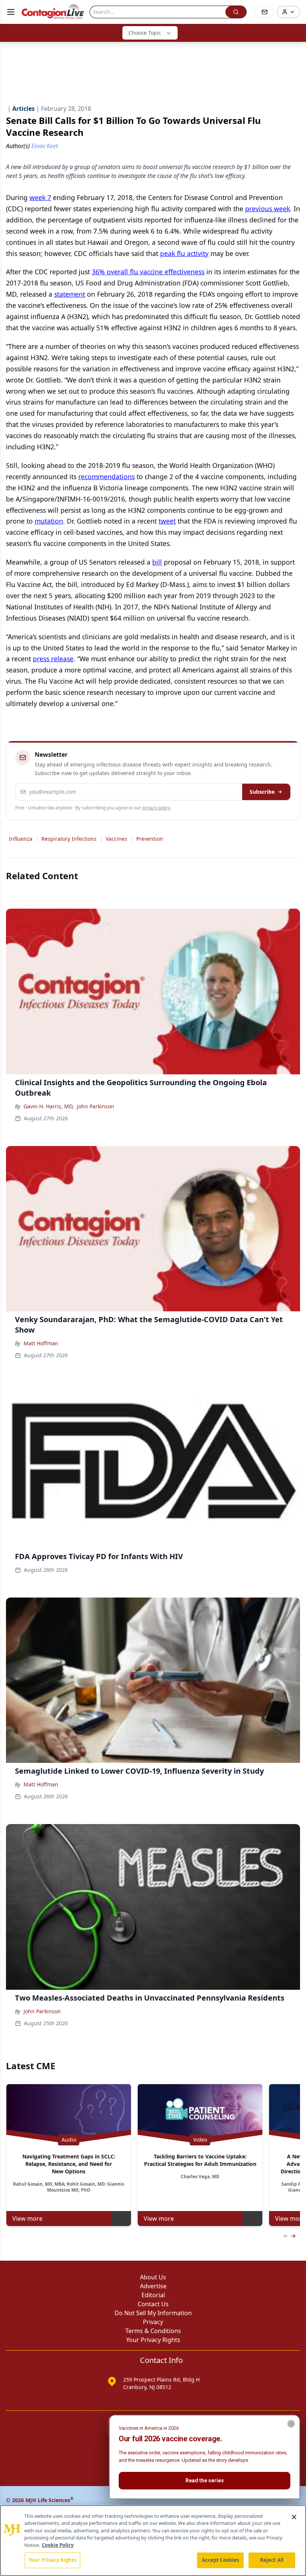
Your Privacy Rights (153, 2340)
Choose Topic (145, 33)
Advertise (153, 2286)
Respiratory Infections (69, 839)
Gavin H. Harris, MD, (49, 1106)
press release (53, 659)
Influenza (21, 839)
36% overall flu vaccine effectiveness (148, 272)
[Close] (294, 2517)
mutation (49, 521)
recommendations (107, 477)
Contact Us (153, 2304)
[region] (153, 2541)
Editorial (153, 2295)
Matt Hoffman (41, 1343)
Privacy (153, 2322)
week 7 (40, 197)
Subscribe (262, 792)
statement (70, 294)
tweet (167, 521)
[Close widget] (291, 2424)
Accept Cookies (221, 2560)
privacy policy (156, 808)
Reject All (272, 2560)
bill (157, 562)
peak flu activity (184, 253)
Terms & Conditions (153, 2331)
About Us (153, 2277)
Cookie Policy (58, 2545)
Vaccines (116, 839)
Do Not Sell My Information (153, 2313)
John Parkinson (96, 1106)
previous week (268, 209)
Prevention (150, 839)
